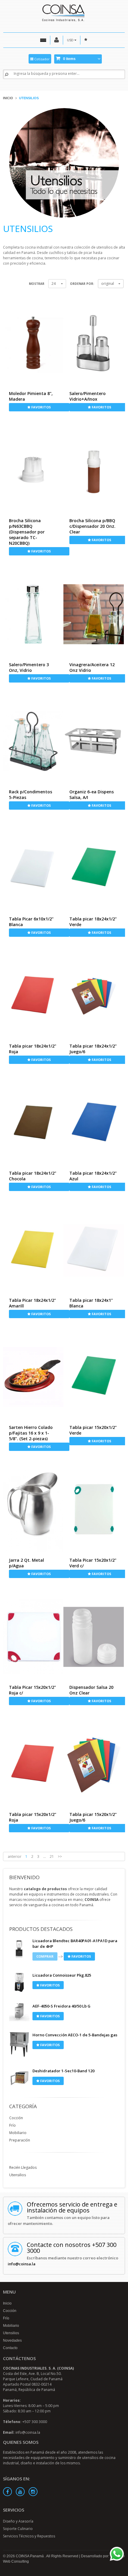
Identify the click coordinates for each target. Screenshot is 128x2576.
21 (52, 1856)
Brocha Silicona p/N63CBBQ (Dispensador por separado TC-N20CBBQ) (27, 532)
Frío (13, 2125)
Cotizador (42, 59)
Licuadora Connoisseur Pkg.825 (62, 1975)
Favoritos (41, 407)
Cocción (16, 2118)
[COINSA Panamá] (64, 12)
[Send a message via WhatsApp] (117, 2554)
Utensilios (18, 2175)
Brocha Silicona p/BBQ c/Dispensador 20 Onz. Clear (92, 526)
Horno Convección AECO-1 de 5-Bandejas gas (75, 2035)
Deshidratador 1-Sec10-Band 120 (63, 2071)
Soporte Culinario (18, 2529)
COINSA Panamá (30, 2556)
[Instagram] (33, 2492)
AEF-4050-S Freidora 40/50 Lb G (61, 2006)
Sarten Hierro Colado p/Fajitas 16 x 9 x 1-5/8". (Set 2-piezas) (31, 1433)
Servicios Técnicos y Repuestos (29, 2536)
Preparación (20, 2140)
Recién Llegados (23, 2167)
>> (60, 1856)
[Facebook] (7, 2492)
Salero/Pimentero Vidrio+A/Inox (88, 396)
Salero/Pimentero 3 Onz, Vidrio (29, 667)
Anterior (15, 1856)
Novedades (12, 2340)
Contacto (10, 2348)
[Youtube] (20, 2492)
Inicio (8, 98)
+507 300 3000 (35, 2422)
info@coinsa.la (22, 2264)
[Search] (7, 74)
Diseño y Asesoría (18, 2521)
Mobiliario (18, 2133)
